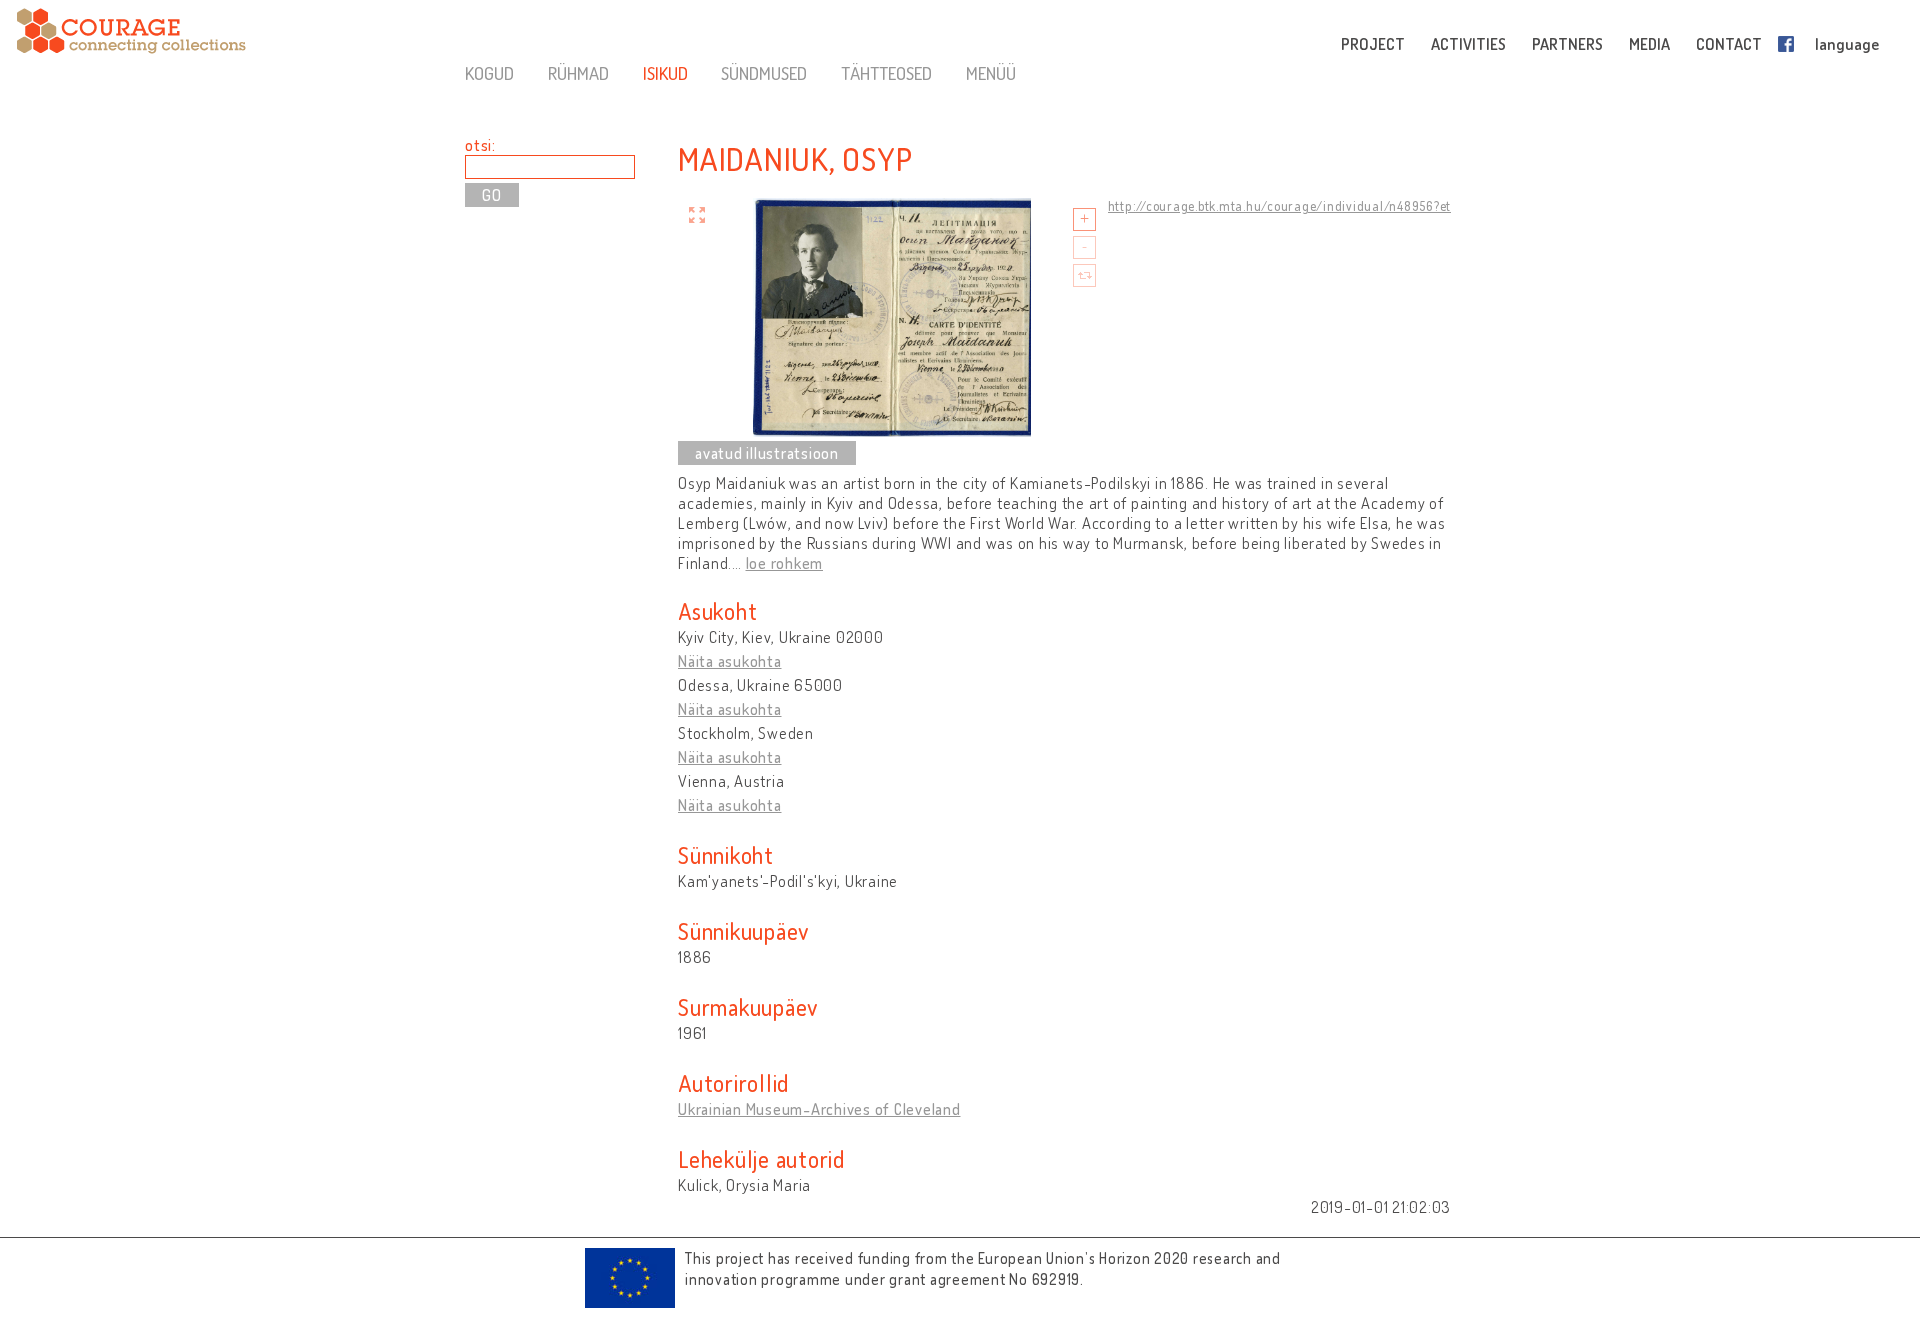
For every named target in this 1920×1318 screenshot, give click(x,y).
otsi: (480, 145)
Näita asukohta (730, 661)
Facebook (1790, 44)
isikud (665, 73)
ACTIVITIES (1468, 44)
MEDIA (1649, 44)
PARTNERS (1567, 44)
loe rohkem (785, 563)
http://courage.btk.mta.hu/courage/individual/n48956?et (1280, 206)
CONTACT (1729, 44)
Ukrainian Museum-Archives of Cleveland (819, 1109)
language (1847, 44)
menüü (991, 73)
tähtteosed (886, 73)
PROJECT (1373, 44)
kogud (489, 73)
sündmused (764, 73)
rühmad (578, 73)
